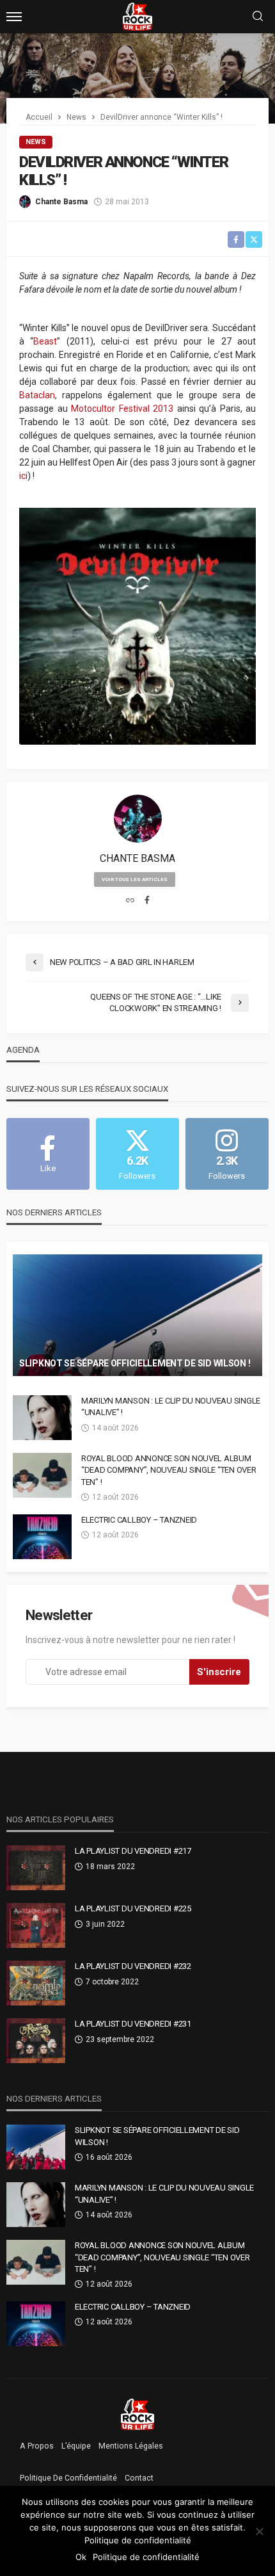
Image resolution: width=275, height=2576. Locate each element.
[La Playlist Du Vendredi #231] (36, 2041)
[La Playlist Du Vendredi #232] (36, 1983)
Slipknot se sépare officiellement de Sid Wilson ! (135, 1363)
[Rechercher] (258, 17)
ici (23, 476)
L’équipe (76, 2446)
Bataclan (37, 395)
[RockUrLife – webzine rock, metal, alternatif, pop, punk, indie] (138, 2414)
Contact (139, 2478)
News (36, 142)
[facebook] (147, 901)
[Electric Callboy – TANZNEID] (42, 1537)
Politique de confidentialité (68, 2478)
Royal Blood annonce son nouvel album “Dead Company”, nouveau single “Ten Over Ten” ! (169, 1470)
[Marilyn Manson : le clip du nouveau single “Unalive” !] (42, 1418)
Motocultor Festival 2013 (122, 409)
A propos (37, 2446)
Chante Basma (61, 202)
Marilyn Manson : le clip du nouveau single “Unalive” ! (171, 1406)
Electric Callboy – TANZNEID (139, 1520)
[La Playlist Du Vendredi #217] (36, 1868)
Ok (81, 2557)
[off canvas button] (14, 17)
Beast (45, 341)
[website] (130, 901)
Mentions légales (131, 2446)
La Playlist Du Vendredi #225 (133, 1908)
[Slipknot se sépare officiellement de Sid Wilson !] (137, 1315)
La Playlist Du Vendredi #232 (133, 1966)
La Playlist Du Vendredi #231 (133, 2024)
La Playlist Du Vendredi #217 (133, 1851)
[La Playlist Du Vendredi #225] (36, 1925)
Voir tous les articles (135, 879)
